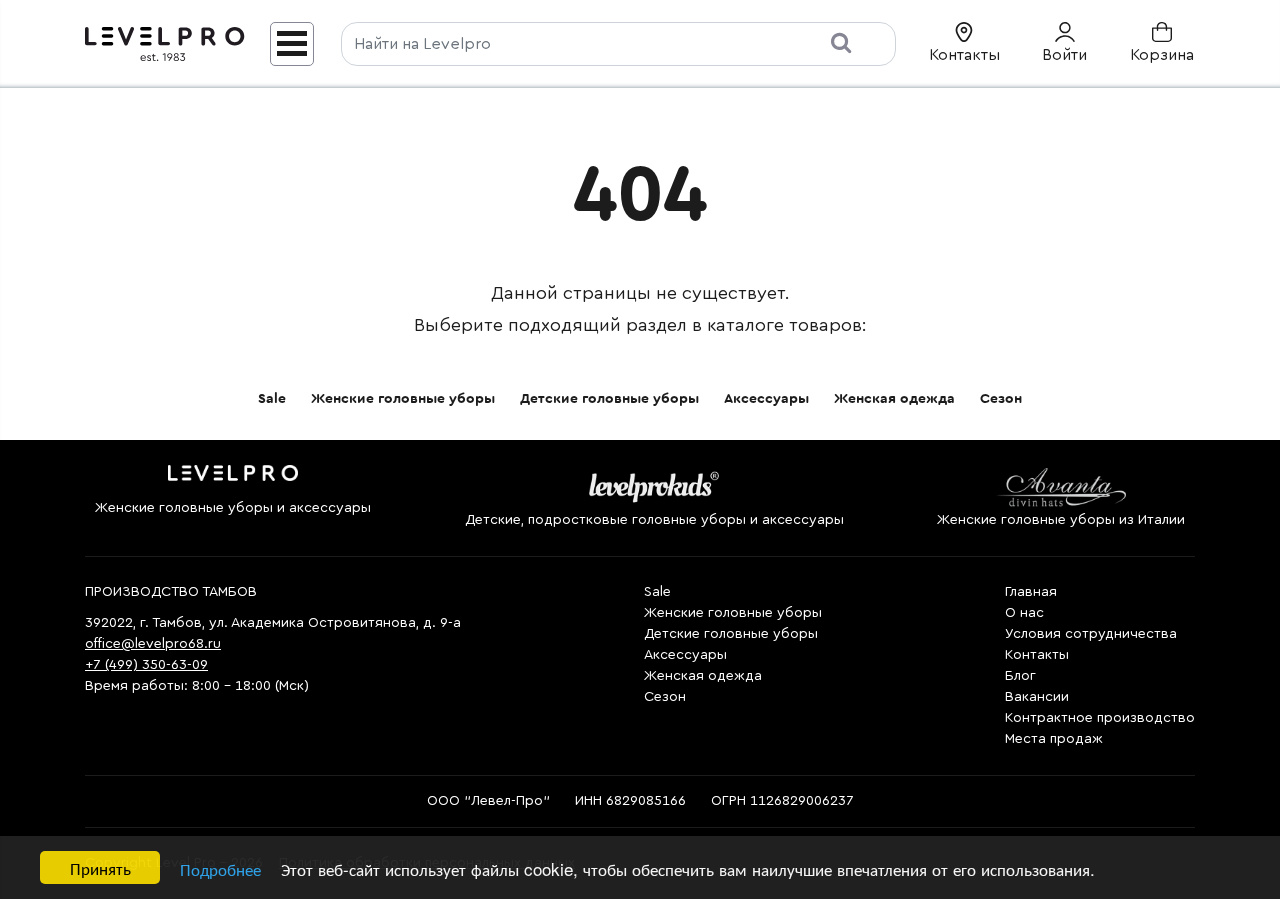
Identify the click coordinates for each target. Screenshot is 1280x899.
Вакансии (1037, 697)
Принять (100, 867)
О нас (1024, 613)
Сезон (1001, 399)
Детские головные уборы (609, 399)
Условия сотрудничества (1091, 634)
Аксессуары (766, 399)
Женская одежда (894, 399)
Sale (272, 399)
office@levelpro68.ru (153, 644)
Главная (1031, 592)
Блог (1020, 676)
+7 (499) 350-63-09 (146, 665)
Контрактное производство (1100, 718)
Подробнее (220, 868)
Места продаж (1054, 739)
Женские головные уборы (403, 399)
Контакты (1037, 655)
